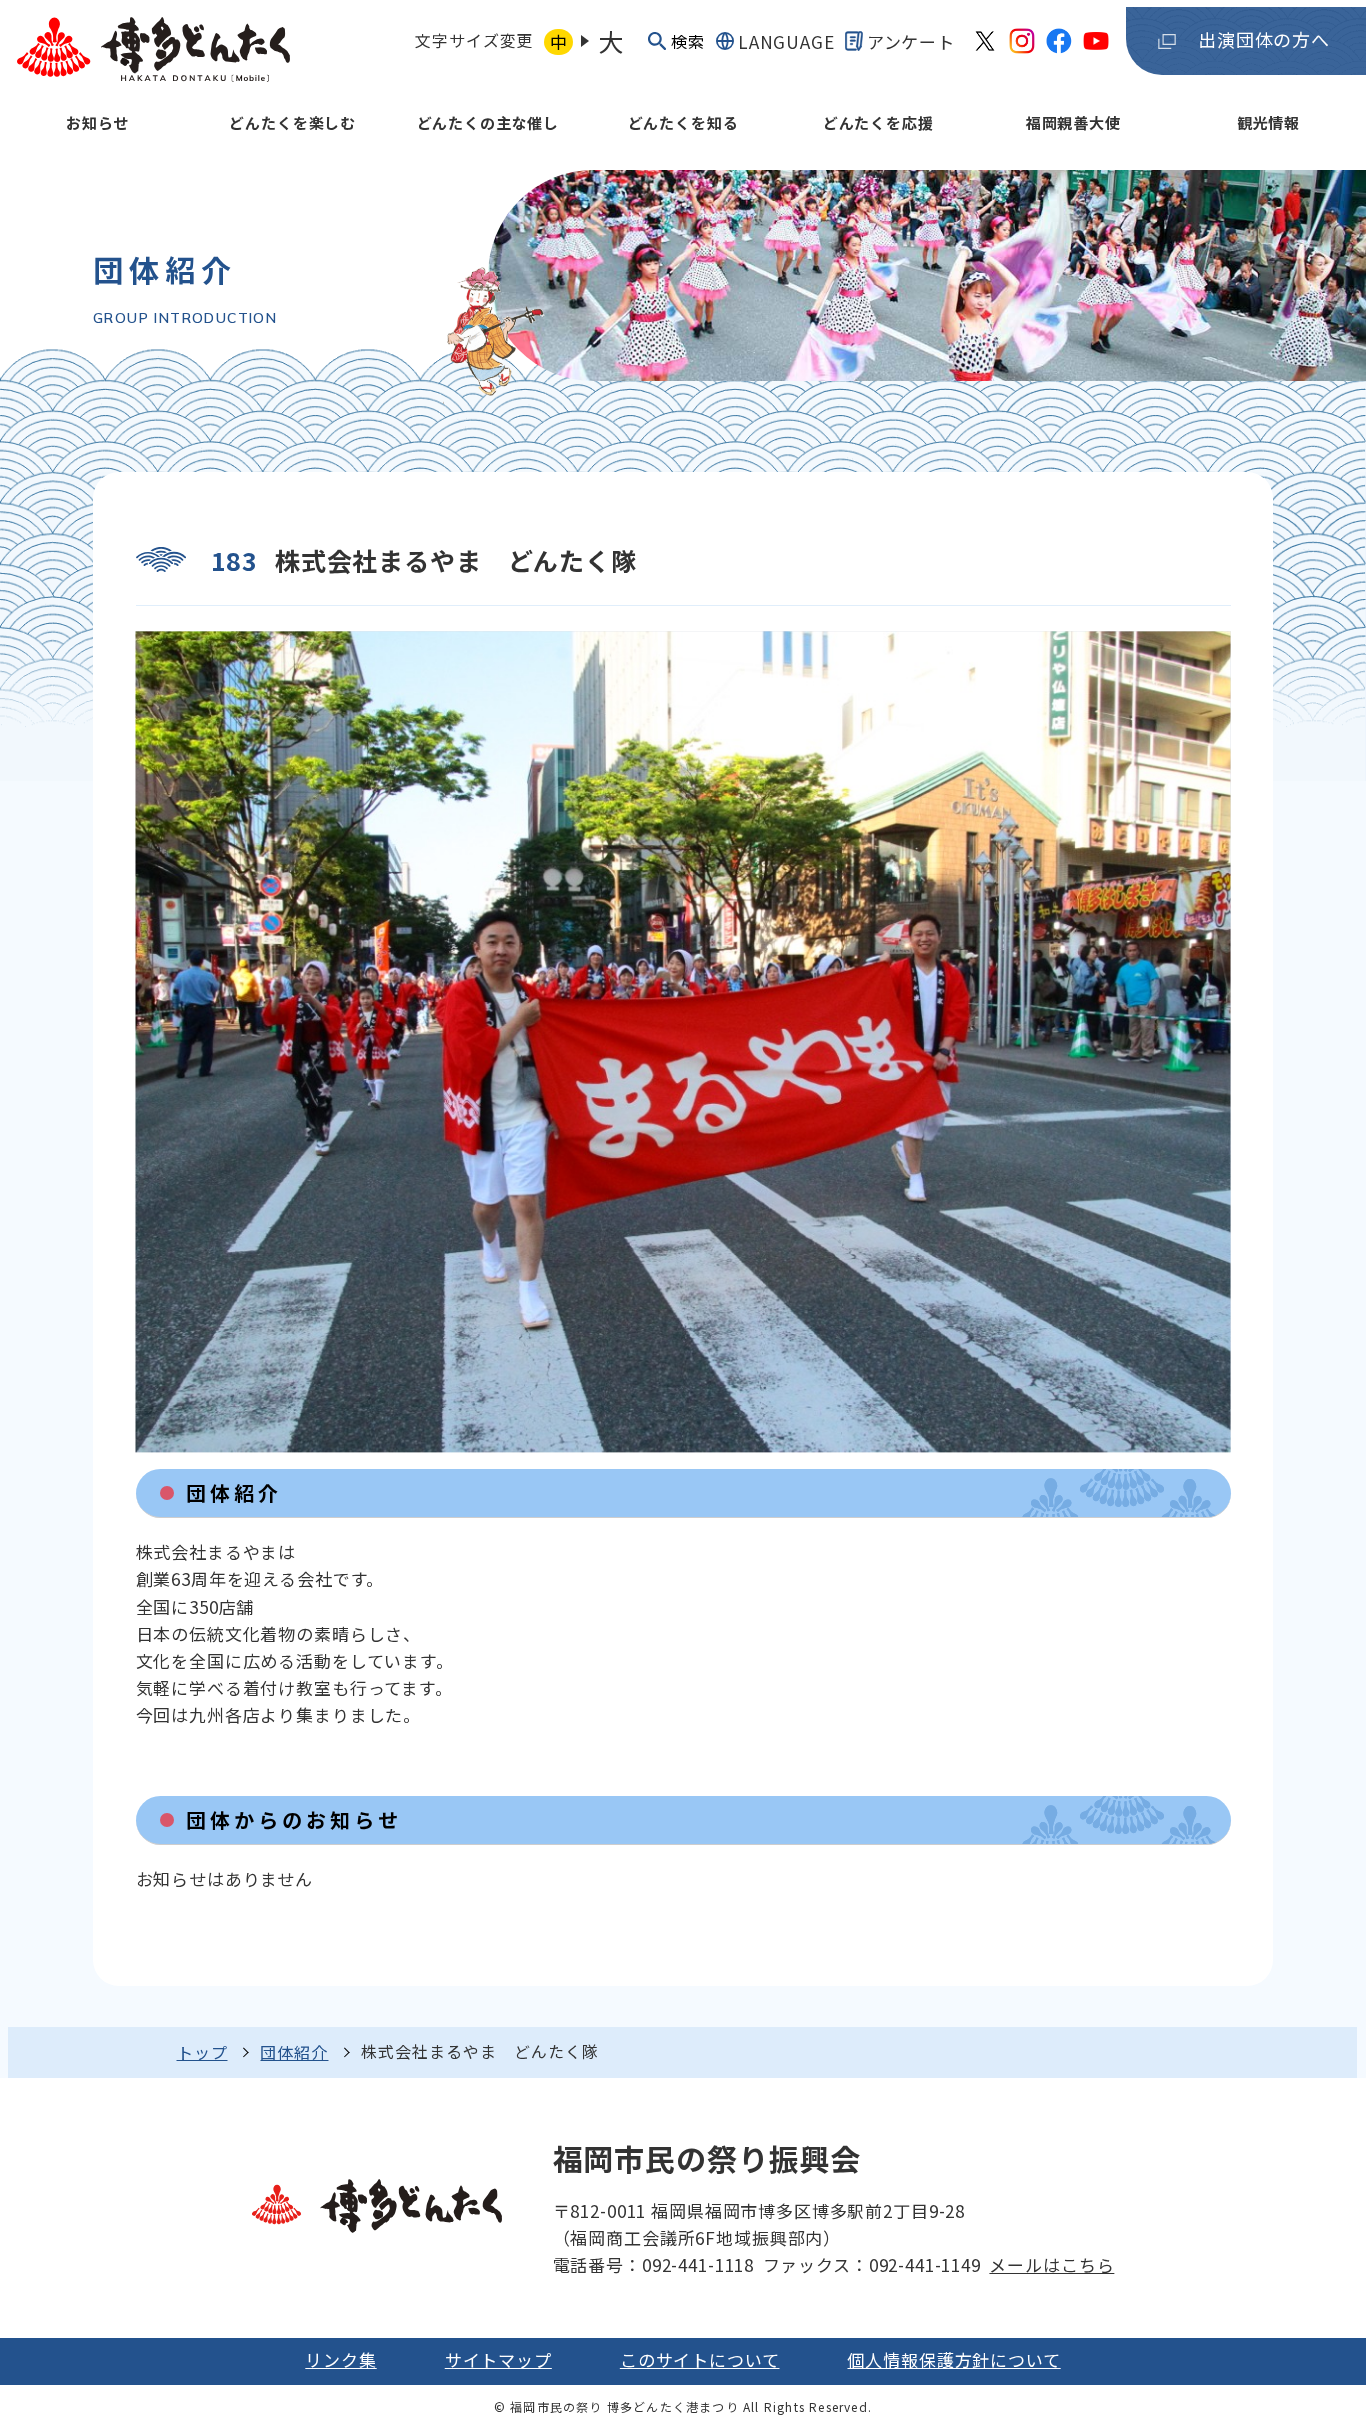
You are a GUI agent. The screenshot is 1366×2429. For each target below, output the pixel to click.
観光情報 (1268, 122)
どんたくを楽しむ (292, 122)
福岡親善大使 (1073, 122)
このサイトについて (700, 2359)
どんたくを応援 (878, 122)
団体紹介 (294, 2052)
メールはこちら (1051, 2264)
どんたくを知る (683, 122)
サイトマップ (498, 2359)
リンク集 (340, 2359)
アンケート (911, 41)
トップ (202, 2052)
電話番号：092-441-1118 (653, 2264)
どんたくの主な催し (488, 122)
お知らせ (97, 122)
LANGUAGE (786, 41)
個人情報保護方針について (953, 2359)
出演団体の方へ (1264, 39)
